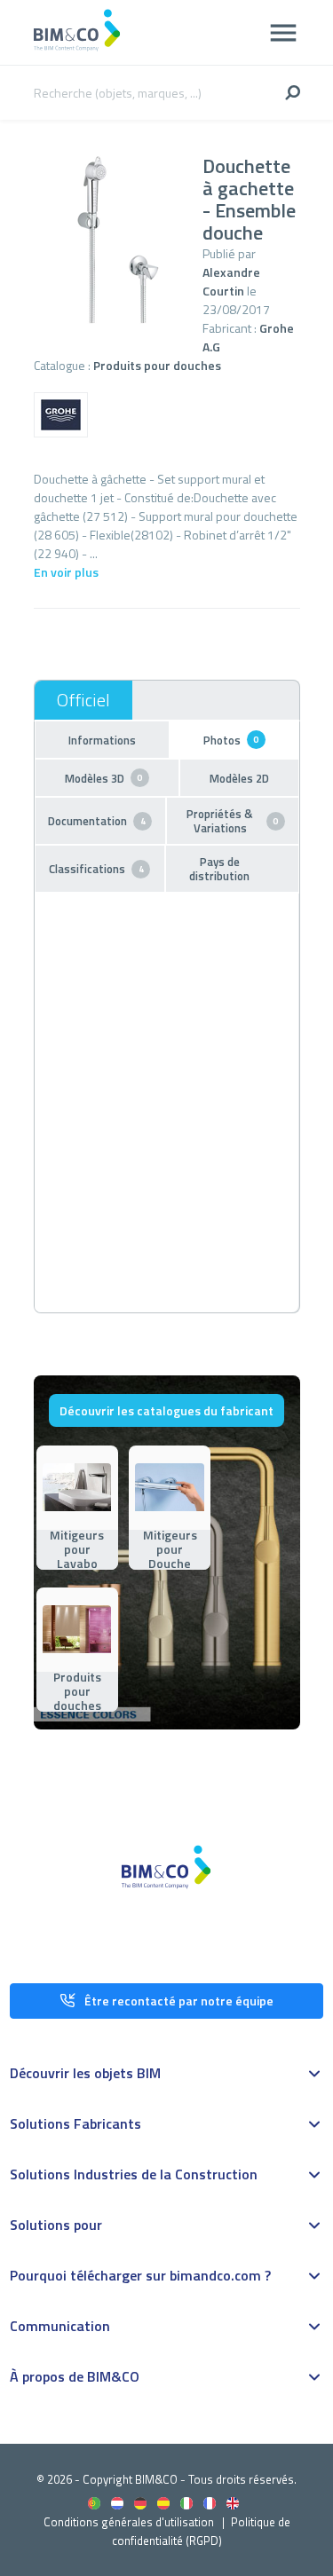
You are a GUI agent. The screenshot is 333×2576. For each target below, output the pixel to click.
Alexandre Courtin (231, 281)
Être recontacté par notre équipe (179, 2001)
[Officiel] (83, 700)
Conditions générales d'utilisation (129, 2522)
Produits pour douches (157, 365)
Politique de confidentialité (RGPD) (201, 2531)
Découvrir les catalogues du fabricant (166, 1410)
